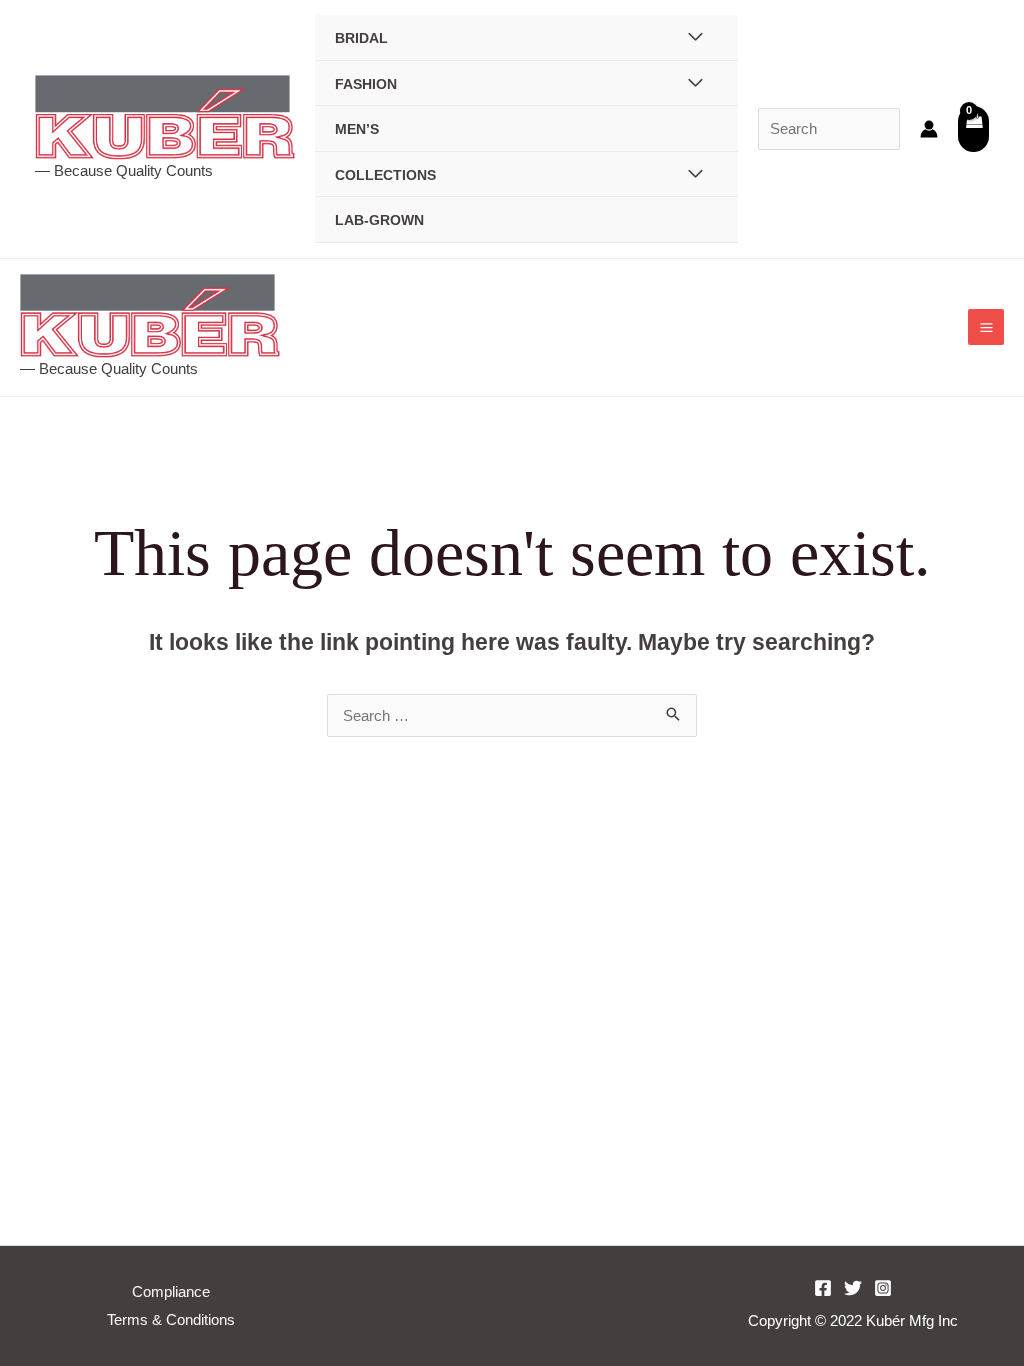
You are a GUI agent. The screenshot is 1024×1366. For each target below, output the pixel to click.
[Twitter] (853, 1288)
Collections (385, 175)
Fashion (366, 84)
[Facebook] (823, 1288)
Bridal (361, 38)
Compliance (171, 1291)
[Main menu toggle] (986, 327)
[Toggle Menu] (696, 37)
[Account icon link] (929, 129)
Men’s (357, 129)
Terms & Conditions (171, 1319)
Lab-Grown (379, 220)
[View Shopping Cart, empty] (973, 129)
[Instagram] (883, 1288)
